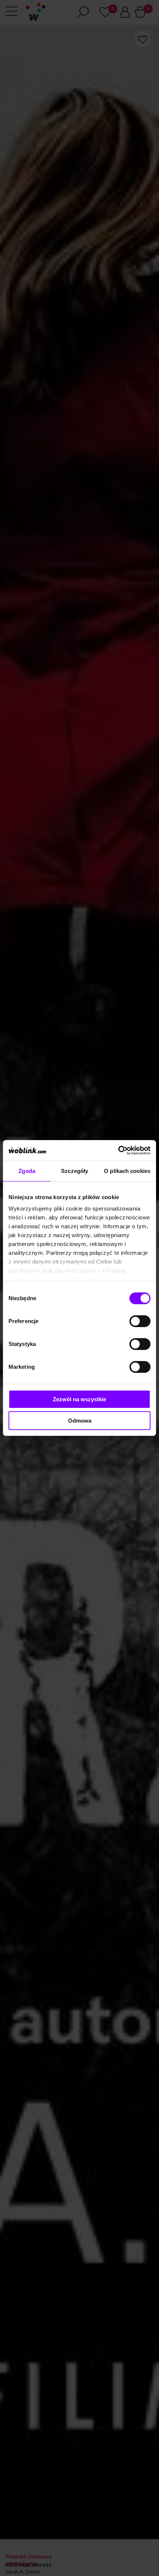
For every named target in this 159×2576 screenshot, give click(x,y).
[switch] (140, 1321)
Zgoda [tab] (27, 1171)
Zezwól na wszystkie (79, 1399)
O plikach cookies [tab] (127, 1171)
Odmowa (80, 1421)
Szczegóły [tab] (75, 1171)
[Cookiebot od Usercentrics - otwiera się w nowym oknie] (118, 1150)
